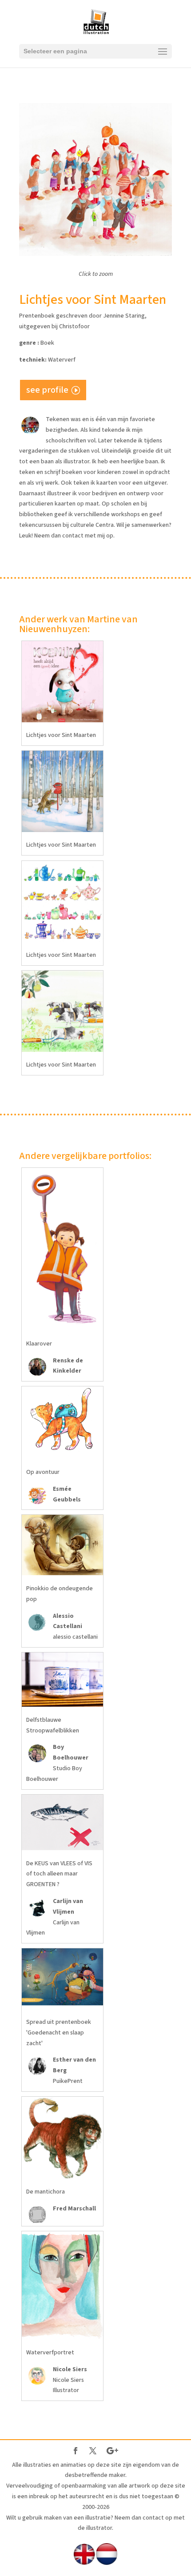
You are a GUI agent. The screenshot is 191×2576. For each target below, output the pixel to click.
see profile (47, 390)
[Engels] (84, 2563)
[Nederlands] (107, 2563)
